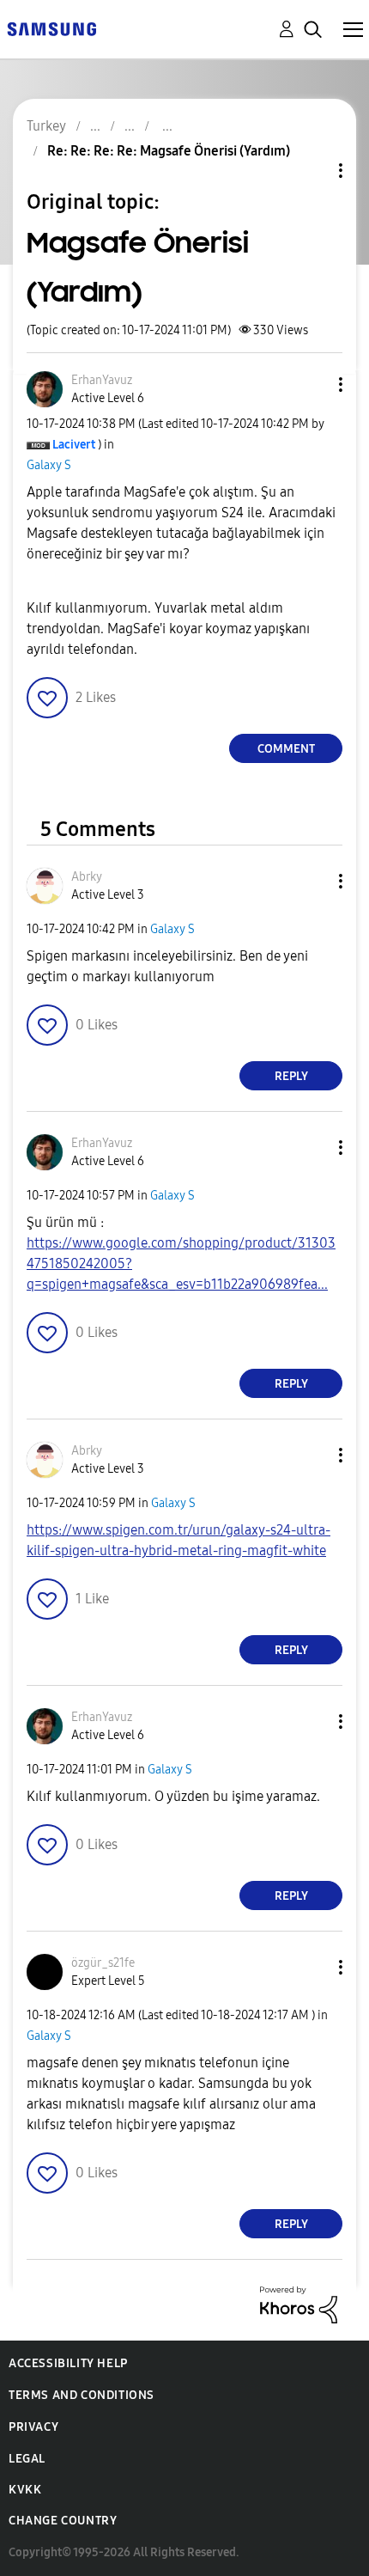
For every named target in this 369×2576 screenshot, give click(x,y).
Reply (291, 1076)
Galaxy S (49, 465)
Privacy (33, 2427)
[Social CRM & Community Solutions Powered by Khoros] (299, 2304)
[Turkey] (51, 28)
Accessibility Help (68, 2363)
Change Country (63, 2521)
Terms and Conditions (82, 2395)
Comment (286, 749)
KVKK (25, 2490)
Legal (27, 2459)
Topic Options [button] (312, 171)
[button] (312, 385)
